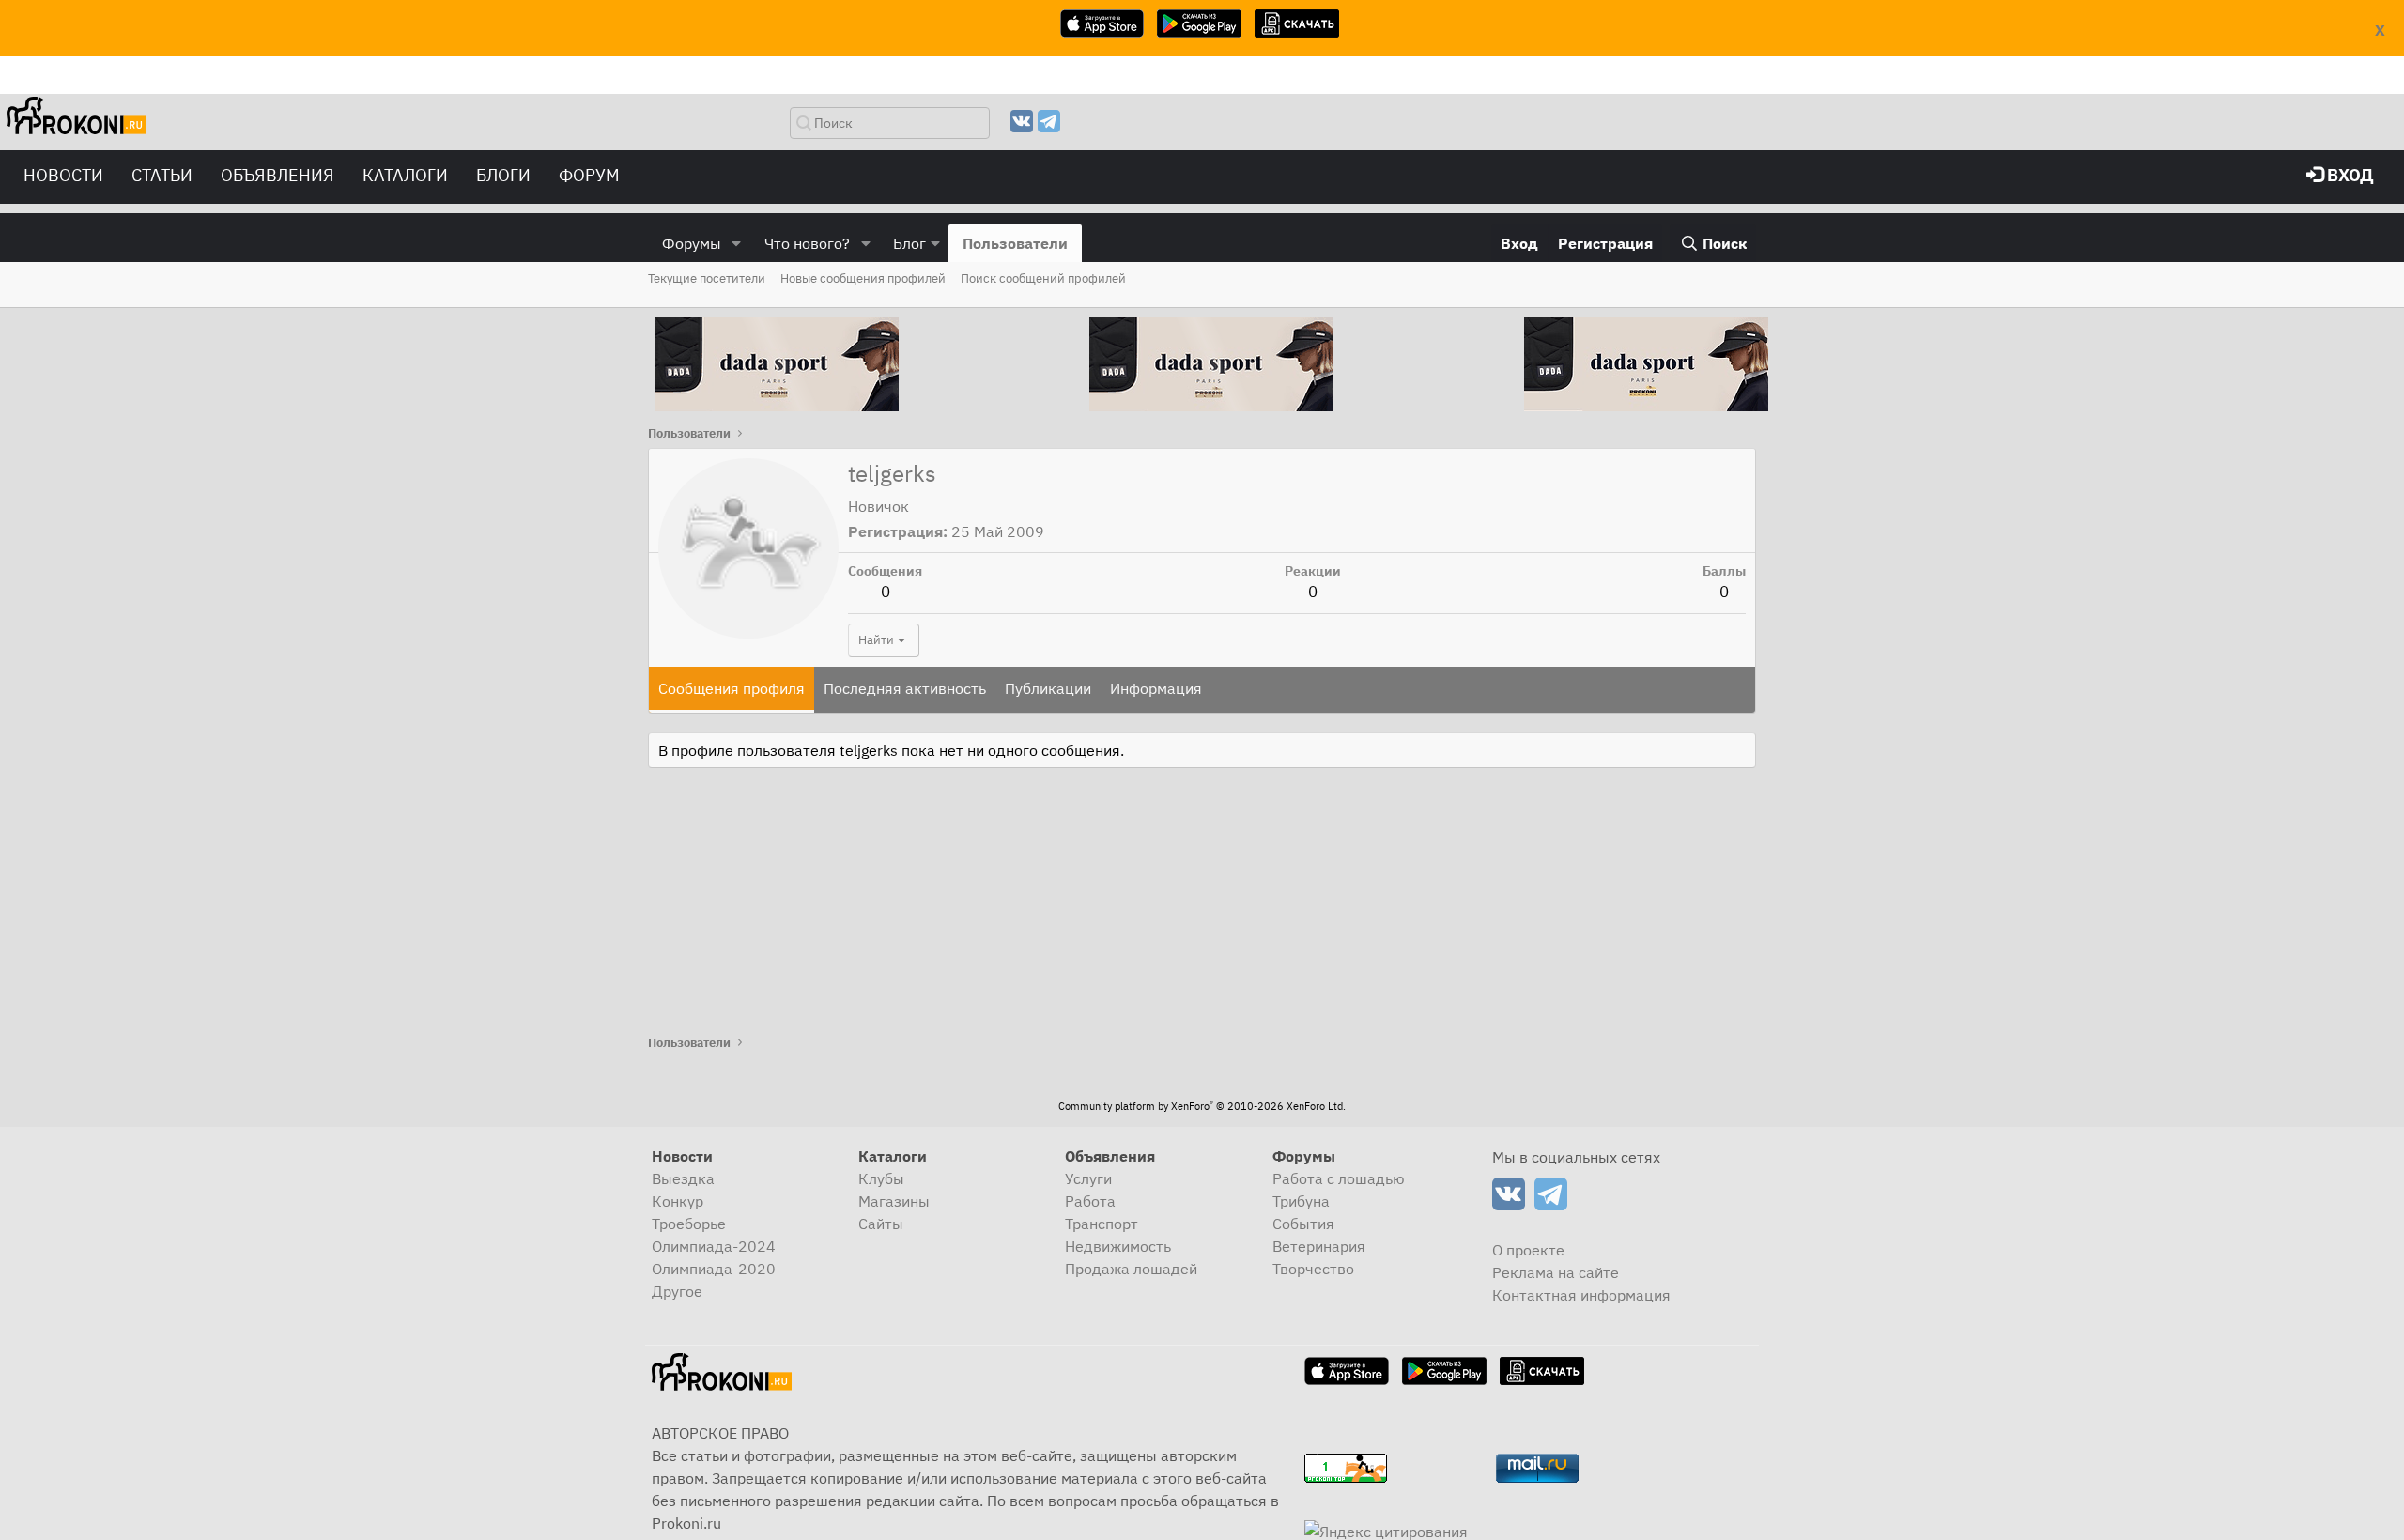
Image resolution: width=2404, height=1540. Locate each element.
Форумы (692, 243)
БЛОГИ (503, 175)
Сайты (881, 1224)
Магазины (894, 1201)
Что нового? (807, 243)
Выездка (683, 1178)
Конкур (678, 1201)
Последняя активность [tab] (905, 688)
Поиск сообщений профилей (1043, 278)
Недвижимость (1118, 1246)
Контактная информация (1581, 1295)
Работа (1090, 1201)
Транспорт (1102, 1224)
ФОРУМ (589, 175)
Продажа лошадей (1131, 1269)
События (1303, 1224)
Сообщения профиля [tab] (732, 688)
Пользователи (1015, 243)
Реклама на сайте (1556, 1272)
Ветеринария (1319, 1246)
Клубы (881, 1178)
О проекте (1528, 1250)
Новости (63, 175)
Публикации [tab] (1048, 688)
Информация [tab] (1156, 688)
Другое (677, 1291)
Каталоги (405, 175)
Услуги (1088, 1178)
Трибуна (1301, 1201)
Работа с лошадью (1339, 1178)
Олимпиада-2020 (714, 1269)
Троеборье (689, 1224)
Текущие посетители (707, 278)
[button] (737, 243)
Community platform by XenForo (1202, 1106)
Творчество (1313, 1269)
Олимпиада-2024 (714, 1246)
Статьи (162, 175)
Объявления (277, 175)
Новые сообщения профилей (863, 278)
